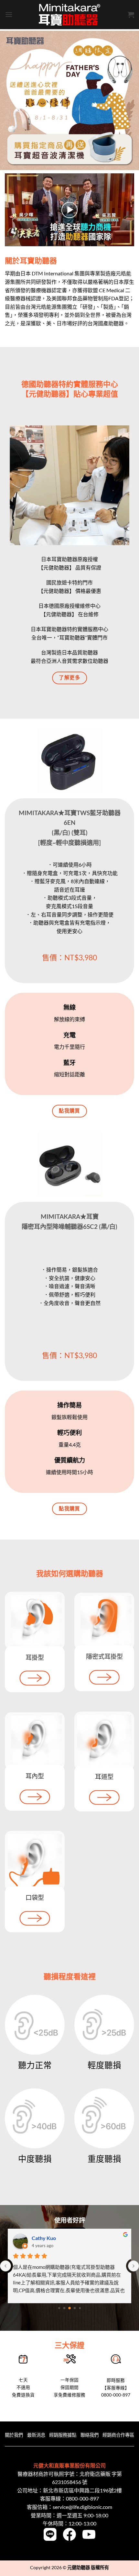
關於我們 (14, 2435)
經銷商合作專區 (118, 2435)
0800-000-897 (82, 2498)
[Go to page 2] (69, 2308)
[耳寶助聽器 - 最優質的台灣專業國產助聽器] (69, 15)
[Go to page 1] (64, 2308)
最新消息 (36, 2435)
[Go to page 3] (75, 2308)
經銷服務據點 (63, 2435)
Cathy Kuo (44, 2238)
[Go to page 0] (59, 2308)
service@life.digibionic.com (82, 2507)
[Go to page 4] (80, 2308)
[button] (9, 14)
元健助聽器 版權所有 (88, 2567)
